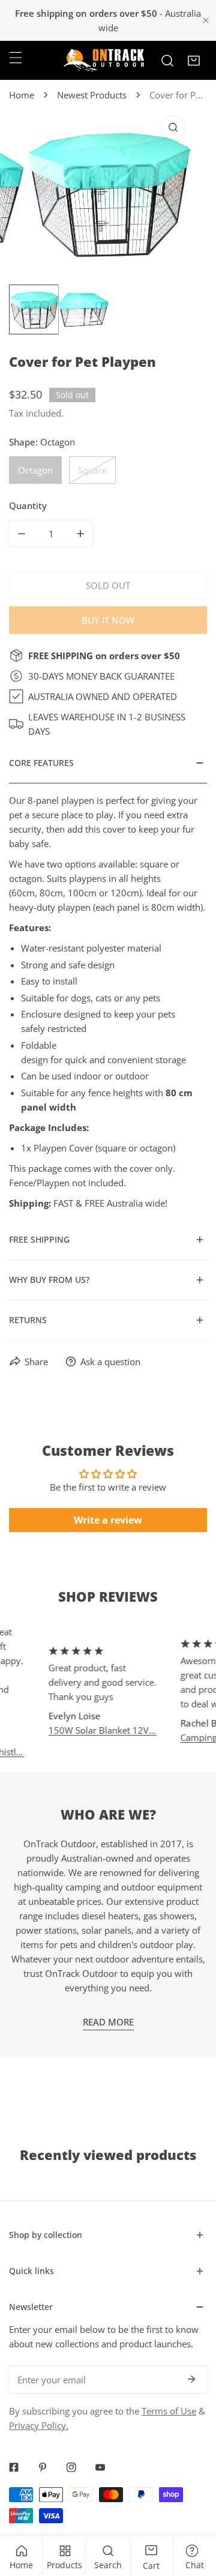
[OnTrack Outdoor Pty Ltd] (104, 60)
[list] (108, 192)
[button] (194, 61)
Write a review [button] (108, 1520)
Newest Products (92, 95)
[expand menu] (16, 58)
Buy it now (108, 620)
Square (92, 470)
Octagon (35, 470)
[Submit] (191, 2379)
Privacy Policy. (39, 2425)
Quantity (28, 505)
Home (22, 95)
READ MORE (108, 2022)
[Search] (167, 61)
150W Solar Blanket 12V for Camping (92, 1730)
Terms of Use (169, 2411)
